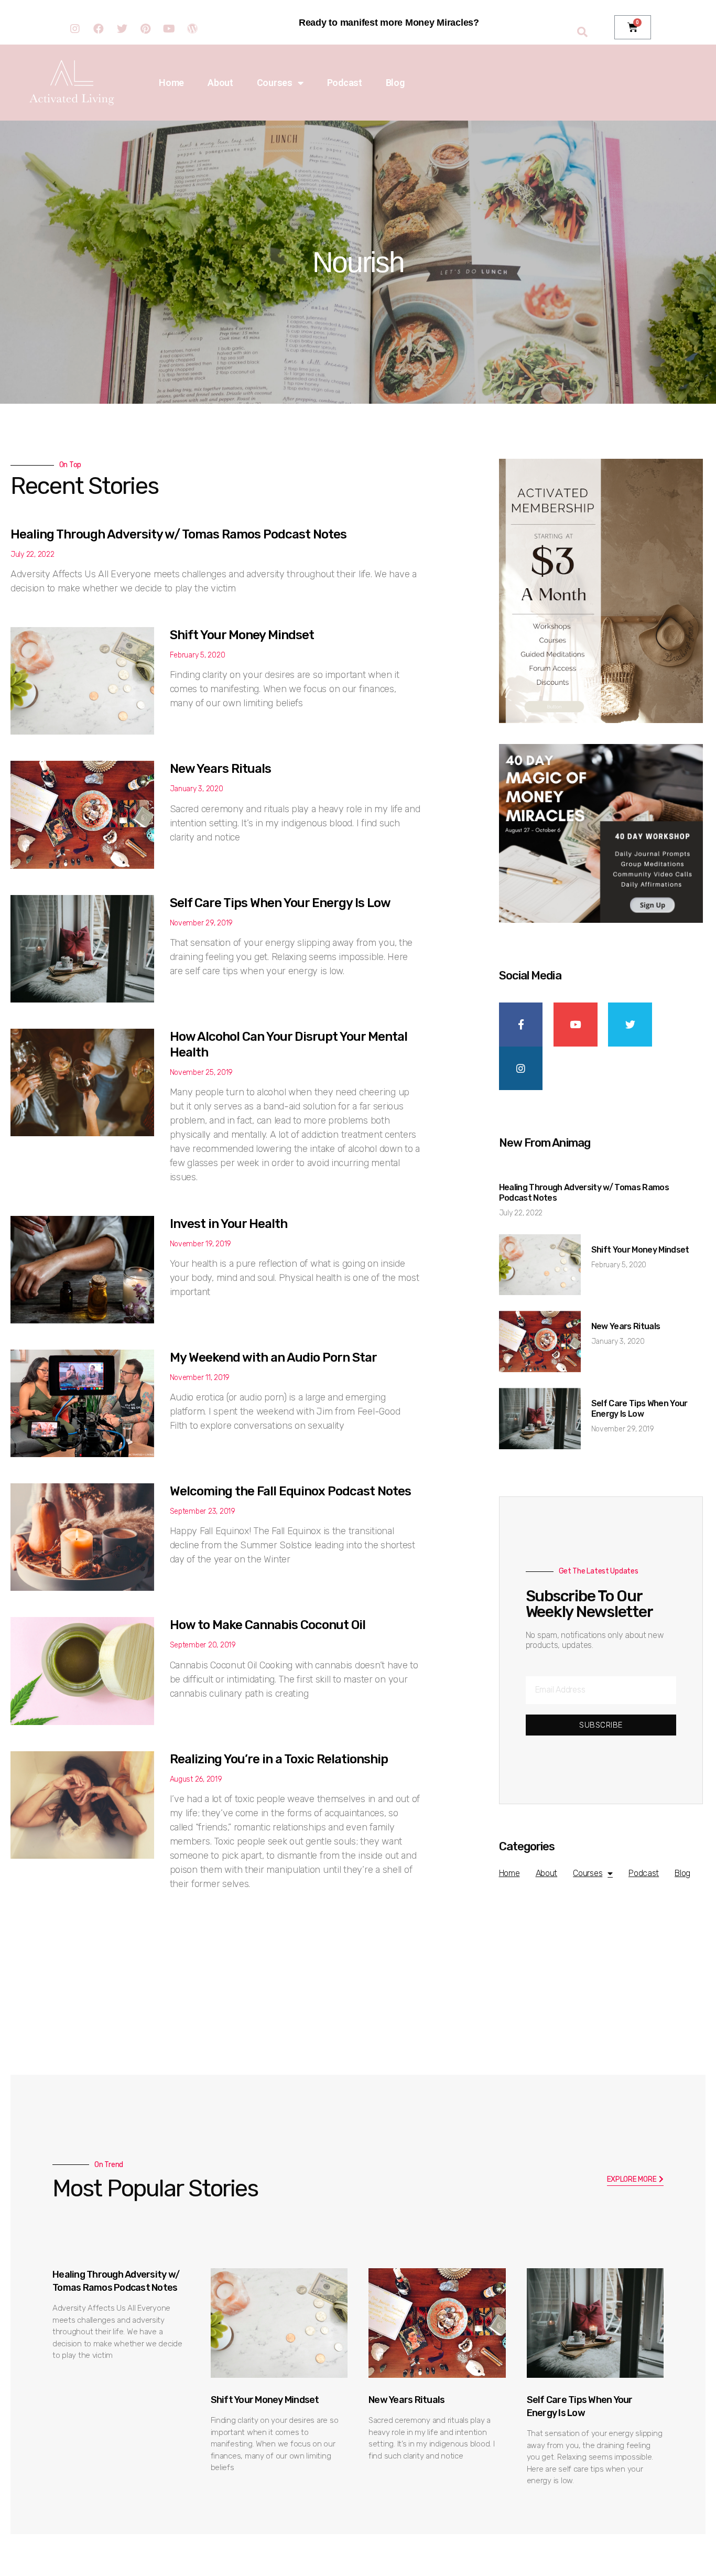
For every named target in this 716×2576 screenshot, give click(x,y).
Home (171, 83)
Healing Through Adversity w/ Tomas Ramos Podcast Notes (178, 534)
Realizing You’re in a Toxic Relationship (279, 1759)
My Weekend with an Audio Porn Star (273, 1357)
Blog (395, 83)
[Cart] (633, 27)
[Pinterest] (145, 29)
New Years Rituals (220, 769)
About (220, 83)
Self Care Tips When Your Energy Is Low (280, 903)
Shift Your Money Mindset (242, 635)
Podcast (345, 83)
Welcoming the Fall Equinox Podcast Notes (290, 1491)
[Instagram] (75, 29)
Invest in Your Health (229, 1224)
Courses (275, 83)
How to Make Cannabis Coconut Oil (268, 1625)
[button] (636, 2180)
